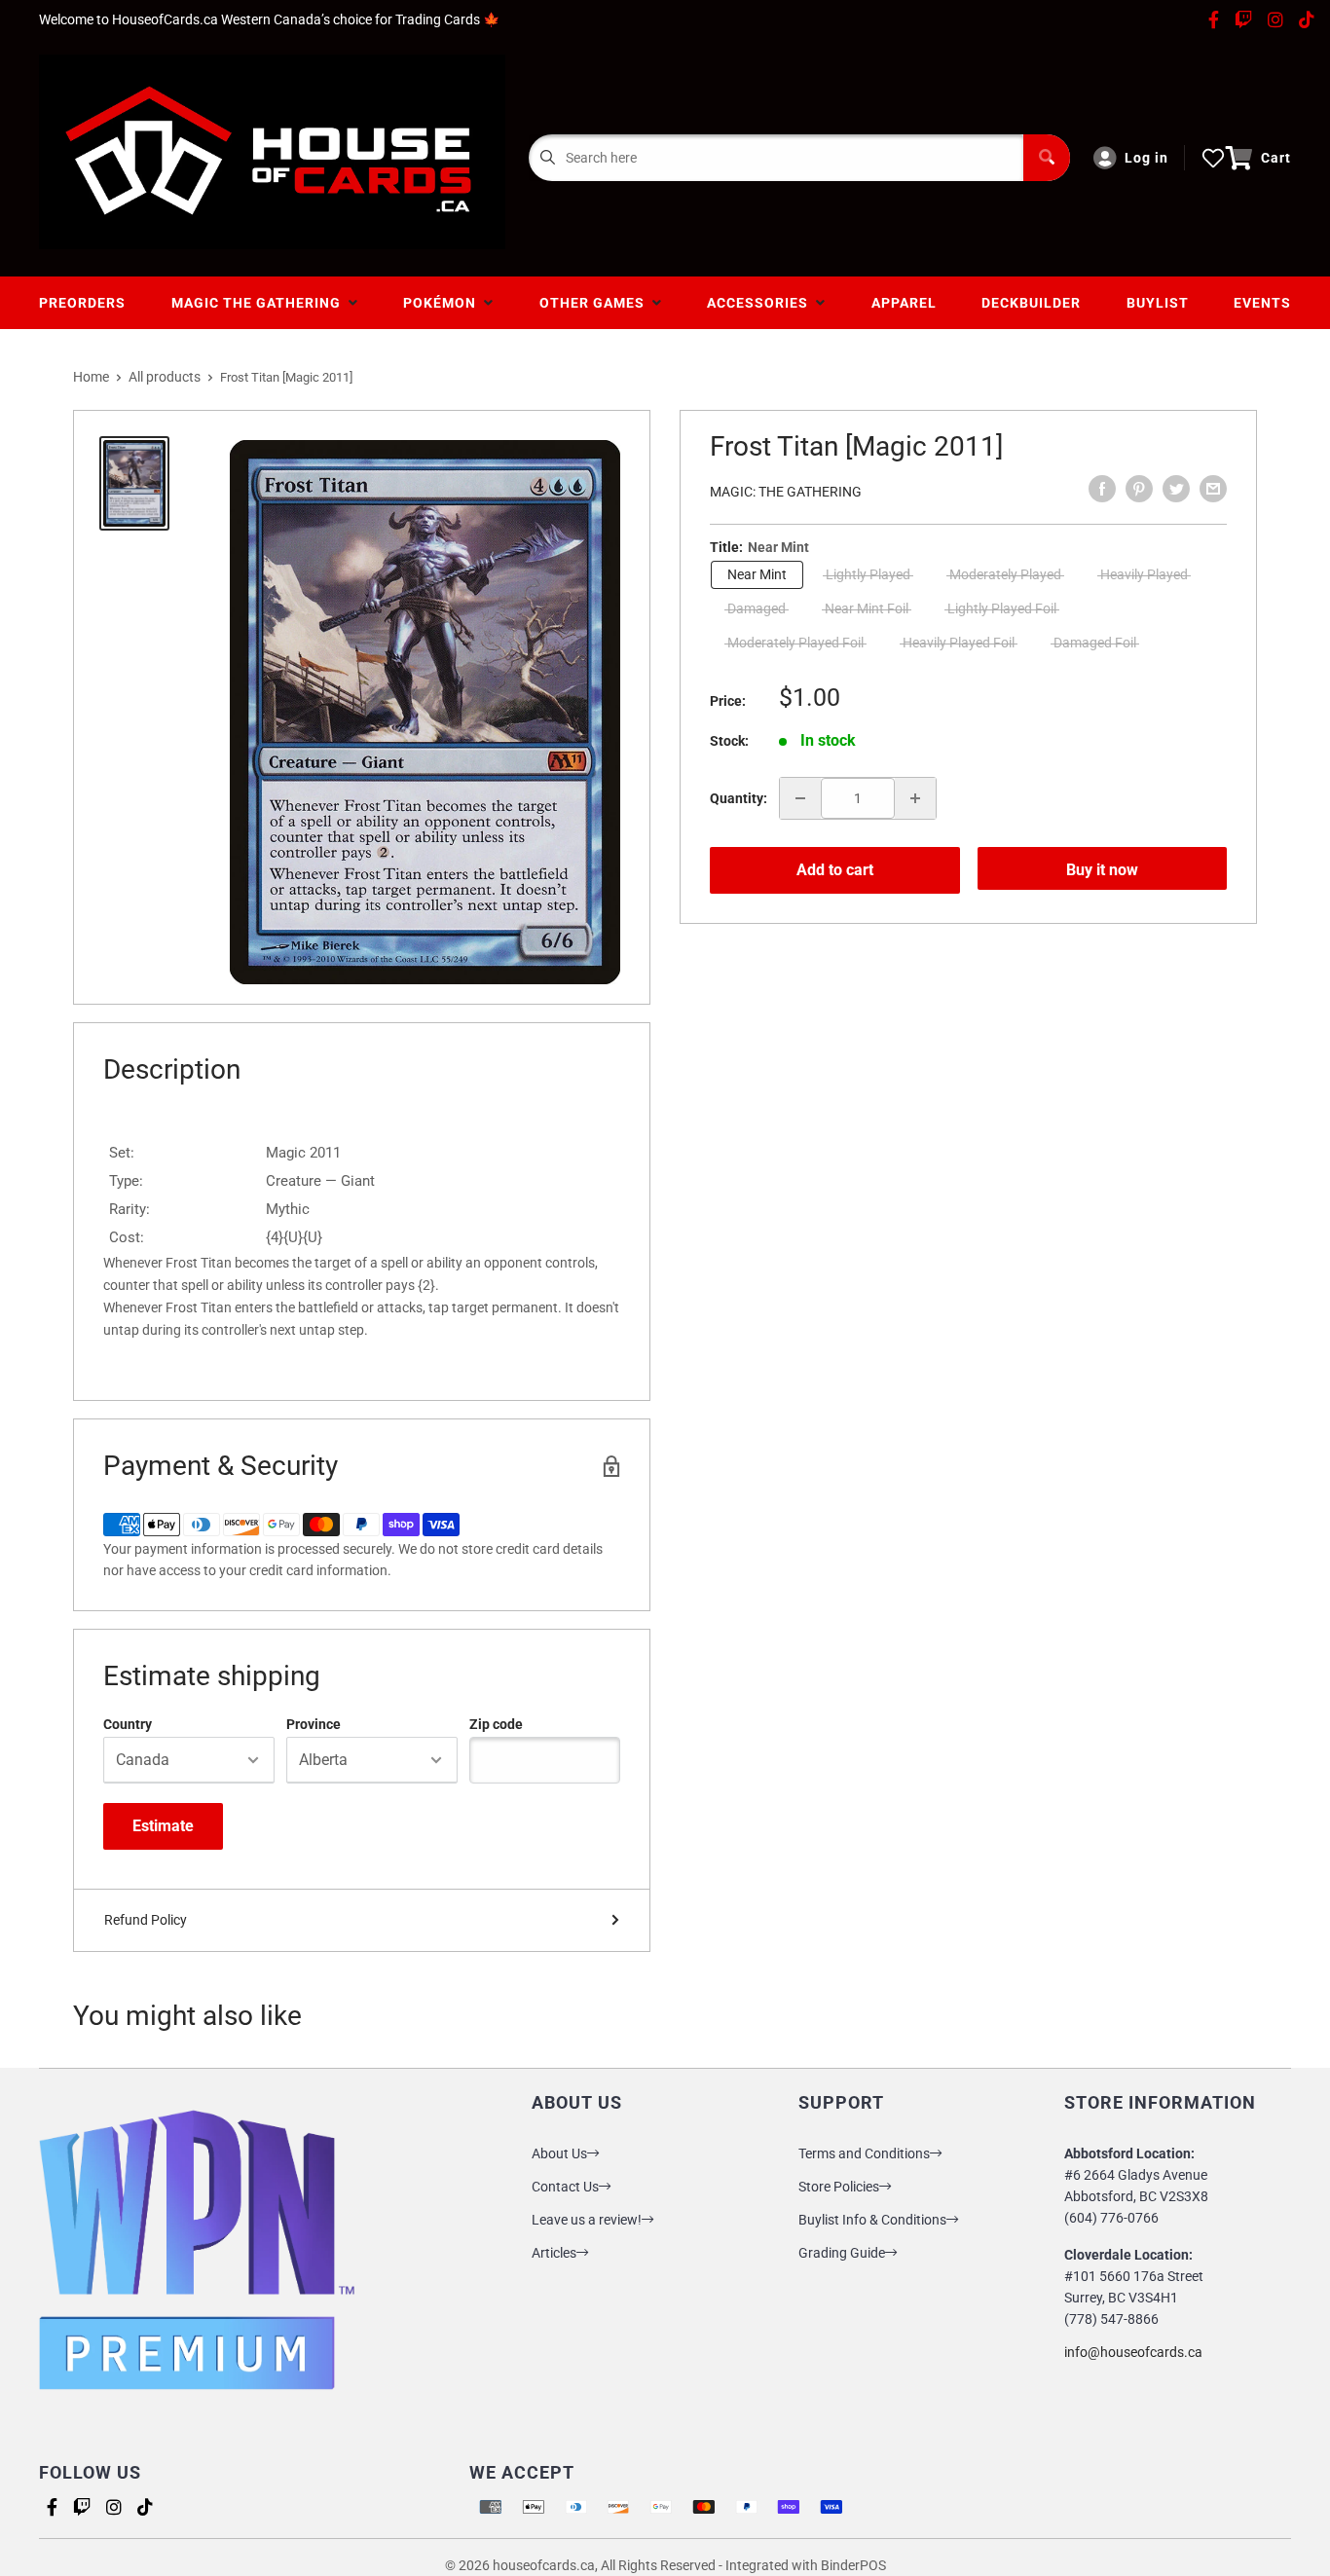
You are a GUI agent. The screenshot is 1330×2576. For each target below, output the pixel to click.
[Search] (1047, 158)
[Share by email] (1213, 489)
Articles (554, 2253)
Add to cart (835, 870)
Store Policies (839, 2187)
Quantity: (739, 798)
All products (165, 377)
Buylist (1158, 303)
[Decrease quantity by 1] (800, 798)
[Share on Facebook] (1102, 489)
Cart (1276, 158)
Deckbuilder (1031, 303)
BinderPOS (853, 2565)
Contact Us (565, 2187)
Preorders (82, 303)
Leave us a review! (587, 2220)
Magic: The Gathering (786, 492)
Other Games (596, 303)
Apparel (904, 303)
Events (1262, 303)
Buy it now (1102, 870)
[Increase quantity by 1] (915, 798)
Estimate (163, 1826)
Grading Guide (842, 2253)
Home (91, 377)
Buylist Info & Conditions (872, 2220)
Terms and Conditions (864, 2153)
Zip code (496, 1724)
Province (314, 1724)
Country (128, 1724)
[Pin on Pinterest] (1139, 489)
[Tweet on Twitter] (1176, 489)
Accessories (761, 303)
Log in (1146, 158)
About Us (559, 2153)
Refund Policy (146, 1920)
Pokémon (443, 303)
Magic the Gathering (260, 303)
